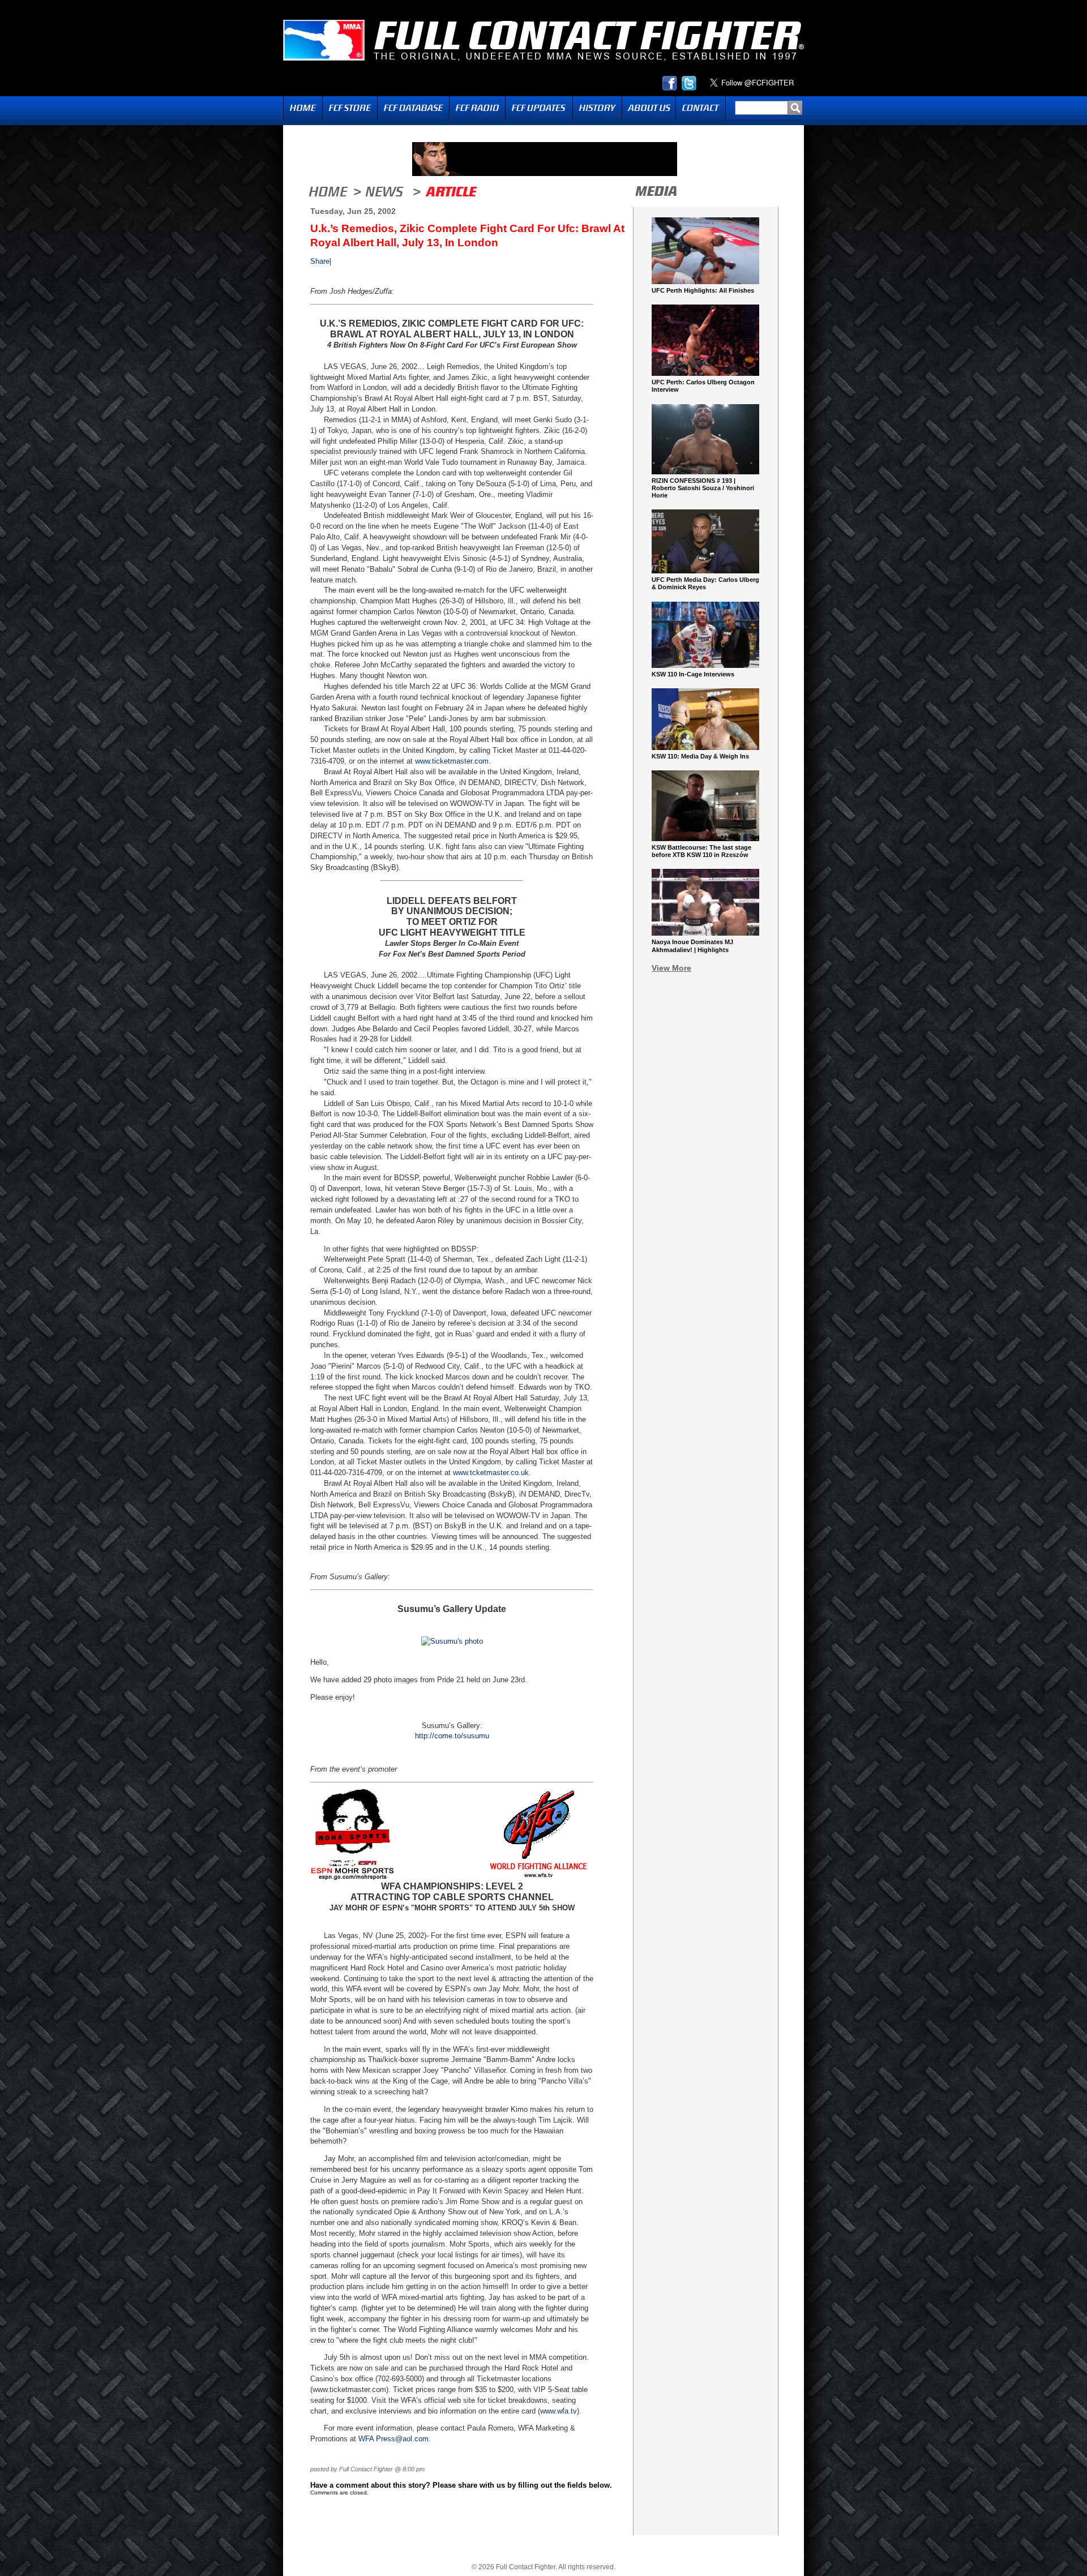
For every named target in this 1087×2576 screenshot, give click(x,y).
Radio (477, 108)
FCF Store (350, 108)
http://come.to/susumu (452, 1736)
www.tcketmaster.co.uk (491, 1473)
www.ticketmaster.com (452, 761)
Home (303, 108)
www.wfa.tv (559, 2411)
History (597, 108)
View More (671, 968)
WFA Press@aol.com (393, 2439)
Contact (701, 108)
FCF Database (413, 108)
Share (320, 261)
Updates (539, 108)
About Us (649, 108)
